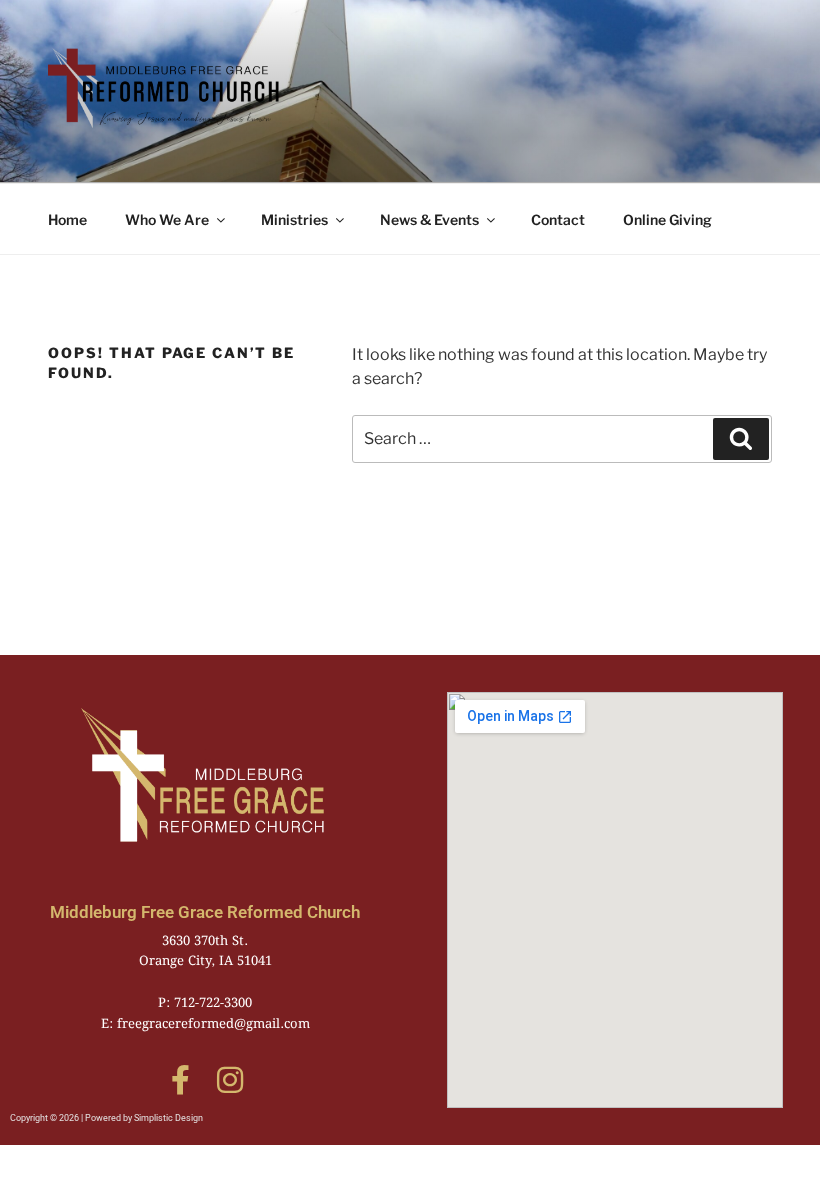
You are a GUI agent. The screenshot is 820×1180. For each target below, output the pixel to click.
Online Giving (667, 219)
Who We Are (167, 219)
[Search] (741, 439)
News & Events (429, 219)
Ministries (294, 219)
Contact (558, 219)
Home (67, 219)
